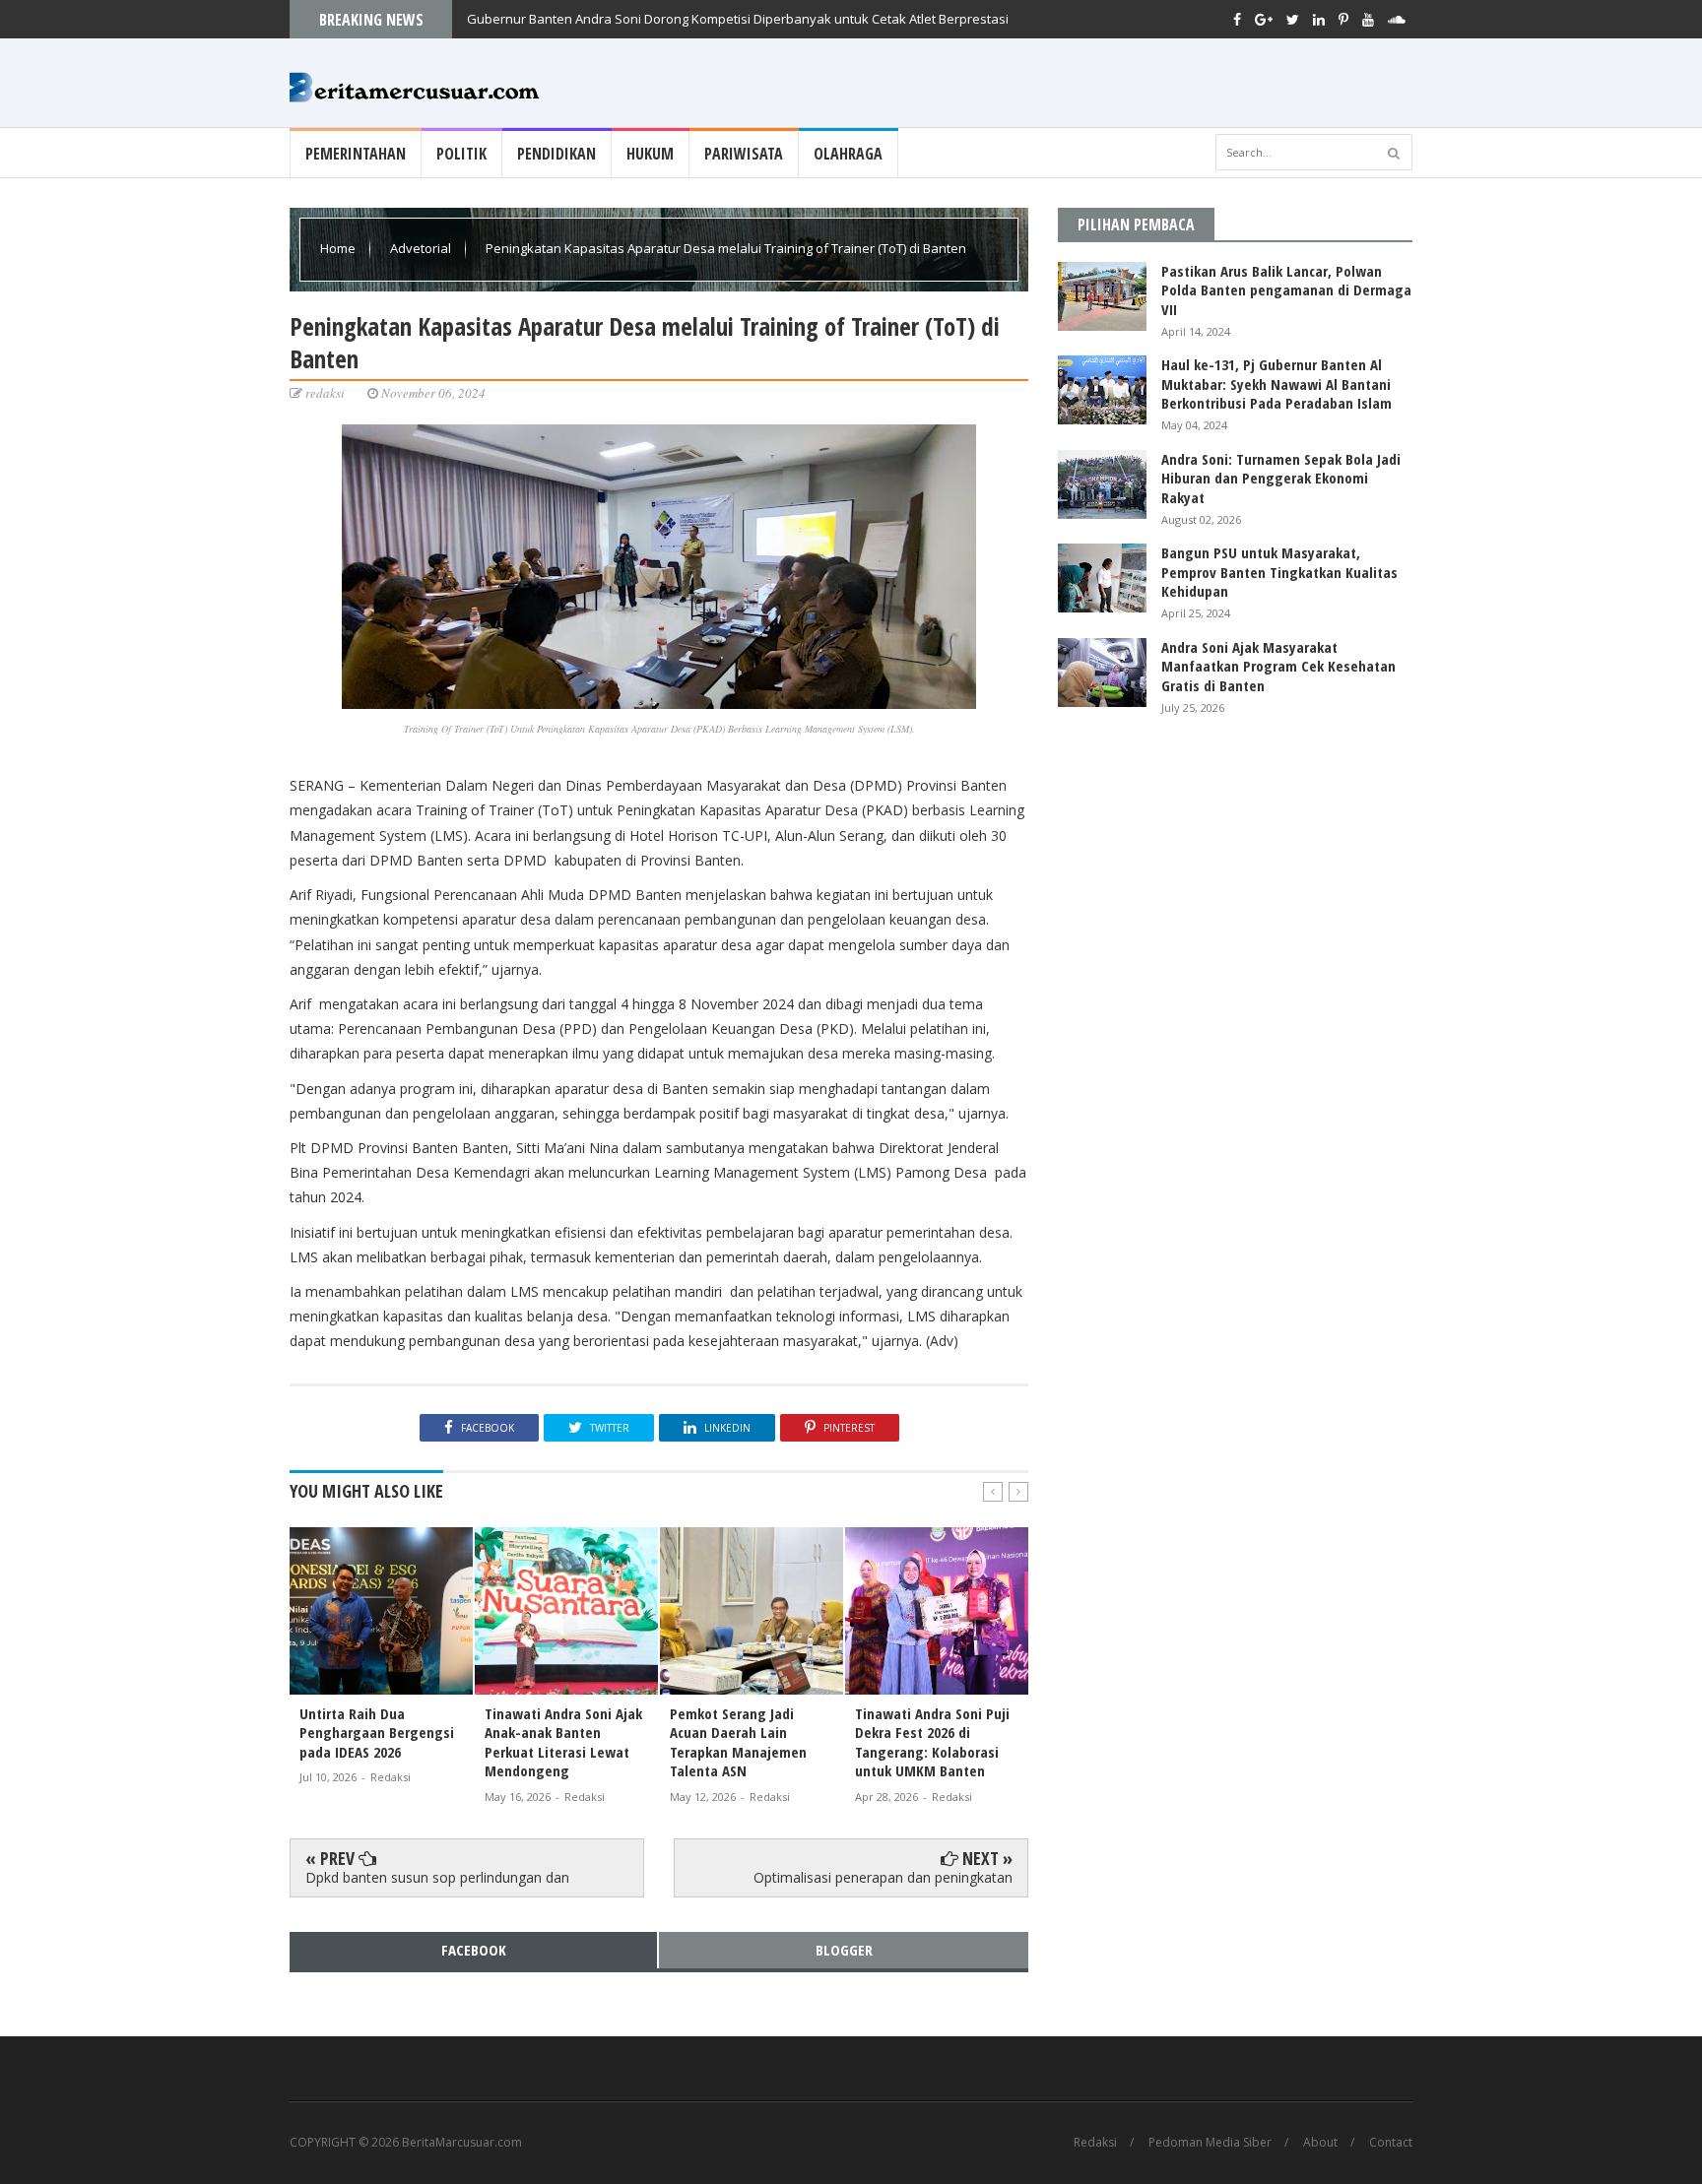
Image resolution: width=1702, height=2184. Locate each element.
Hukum (650, 154)
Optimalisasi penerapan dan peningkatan (883, 1877)
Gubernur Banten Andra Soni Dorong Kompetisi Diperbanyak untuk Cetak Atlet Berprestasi (738, 19)
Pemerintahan (356, 154)
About (1320, 2143)
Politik (461, 154)
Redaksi (1095, 2143)
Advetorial (422, 248)
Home (339, 248)
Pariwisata (744, 154)
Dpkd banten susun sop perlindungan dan (437, 1877)
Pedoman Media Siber (1210, 2143)
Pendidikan (556, 154)
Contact (1391, 2143)
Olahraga (848, 154)
